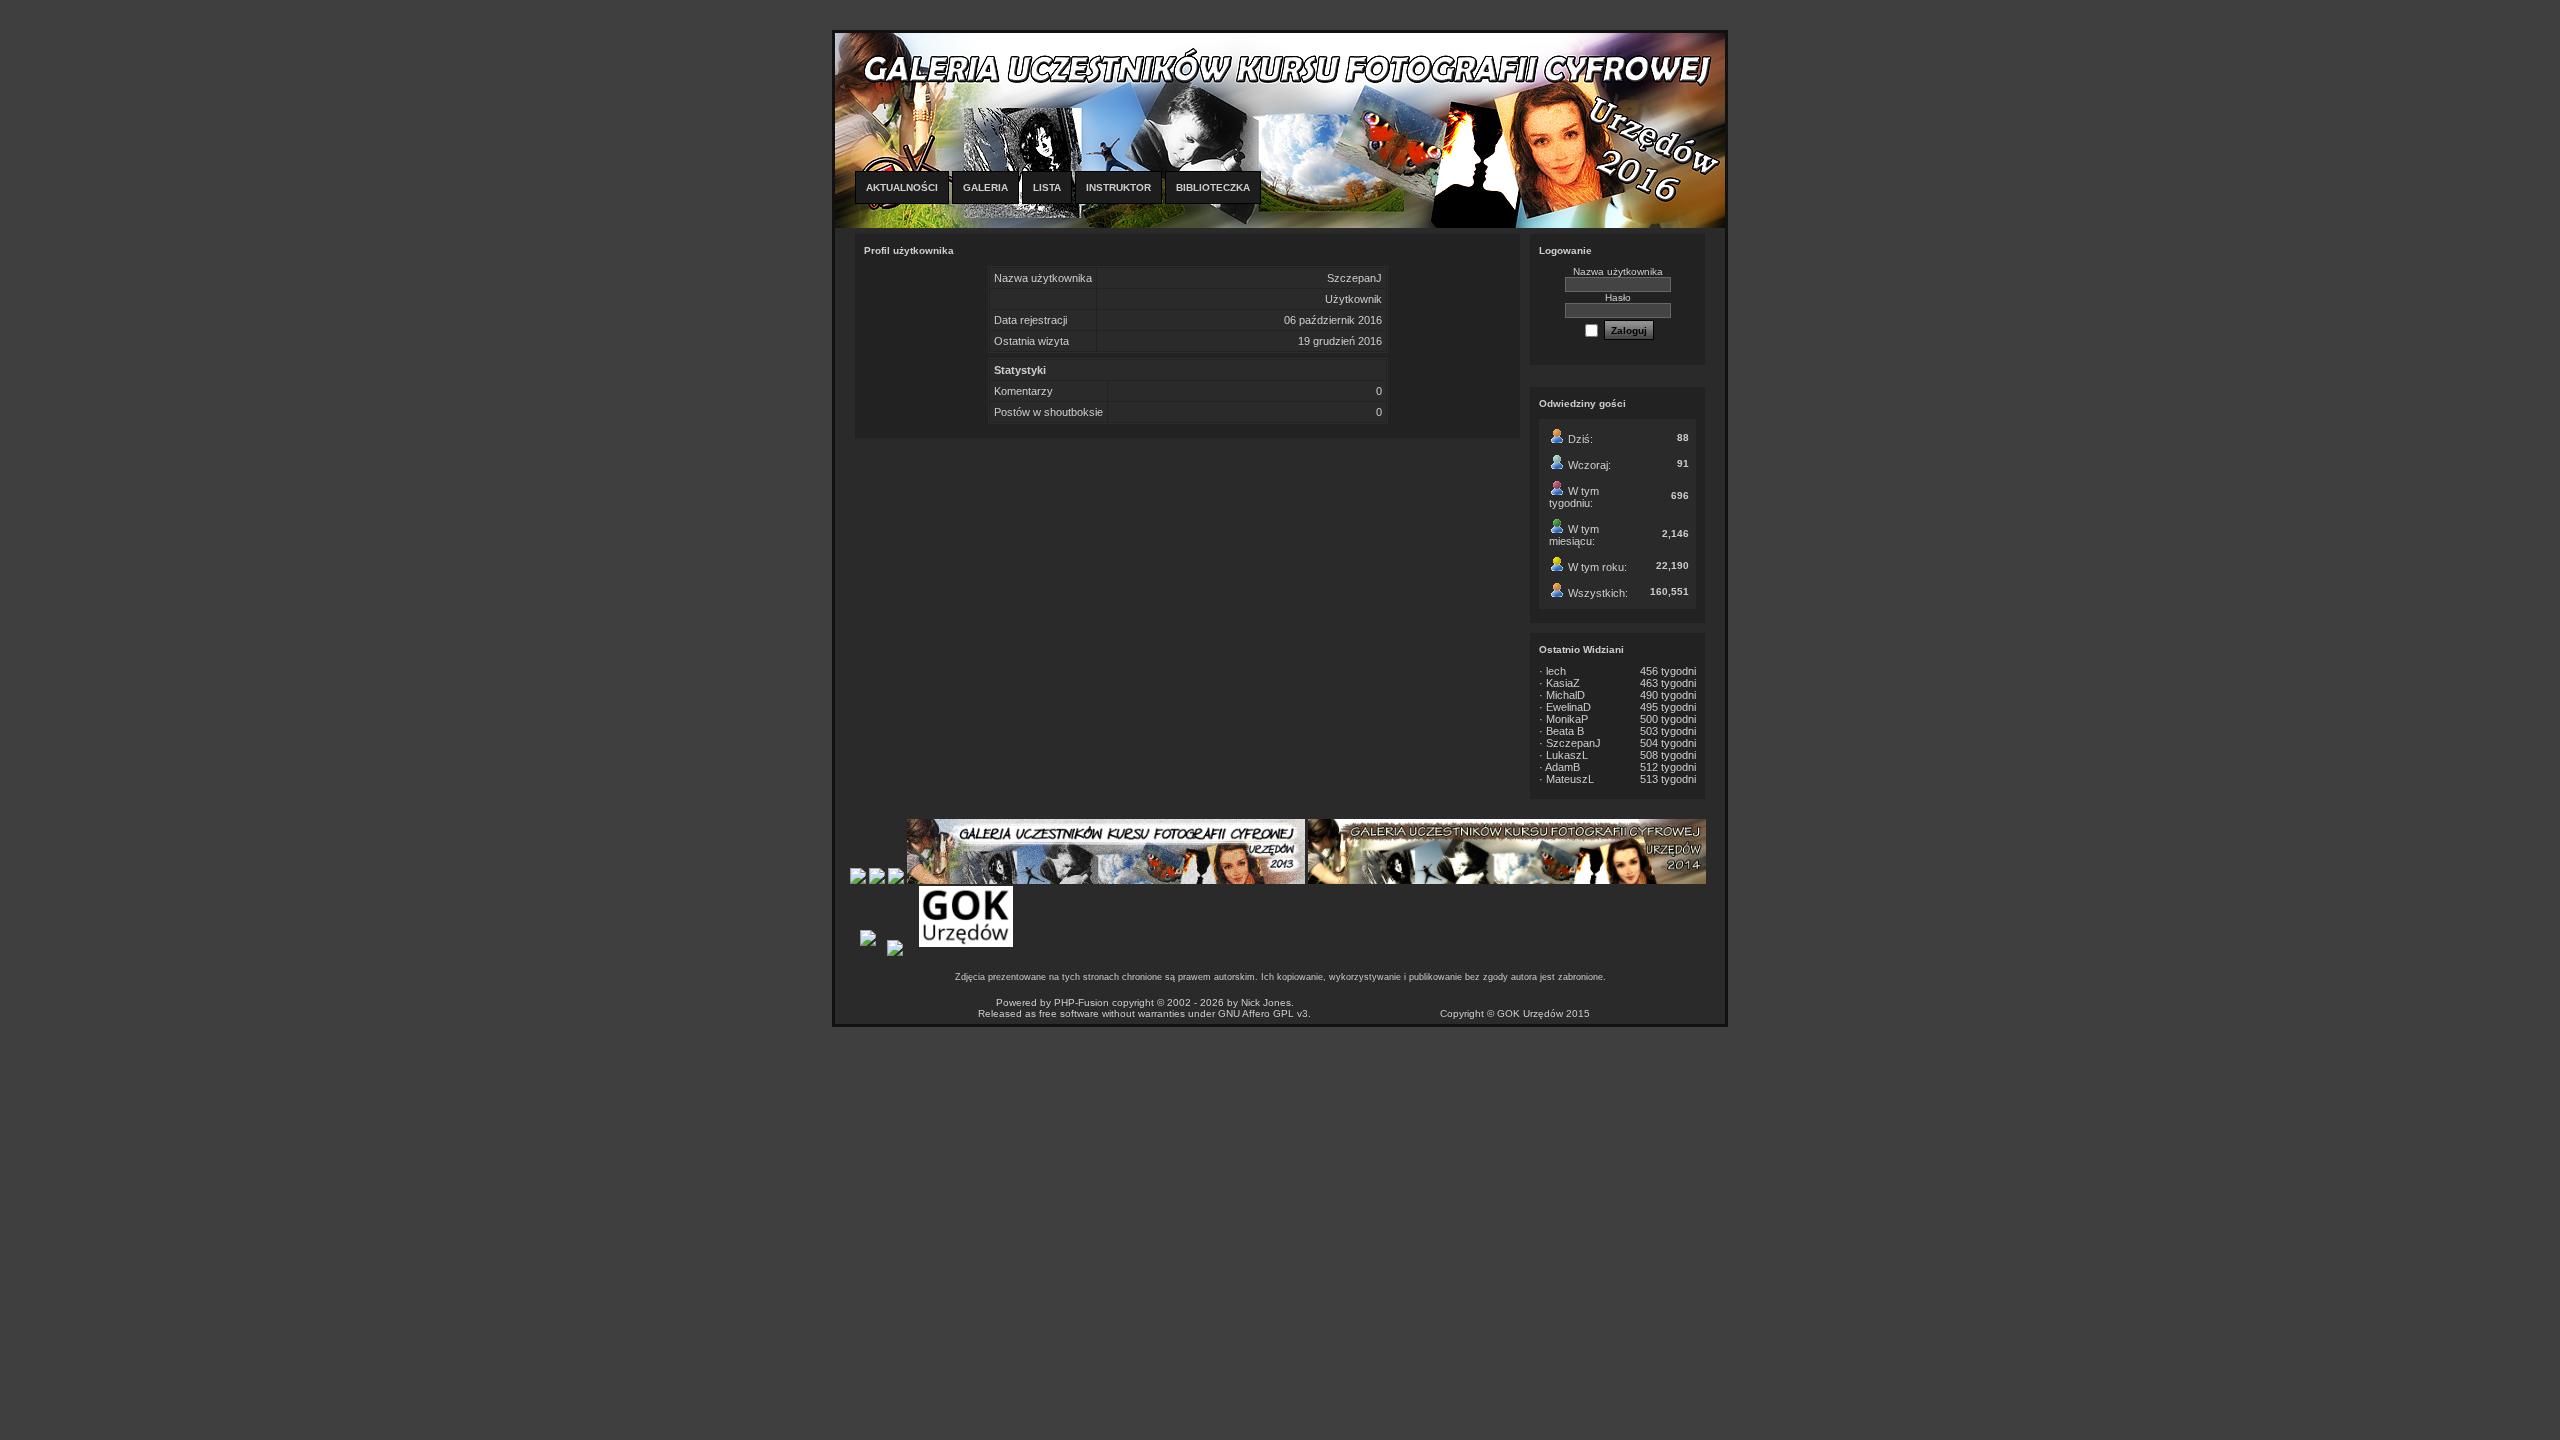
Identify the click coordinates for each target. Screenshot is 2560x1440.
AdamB (1562, 767)
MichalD (1565, 695)
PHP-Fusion (1081, 1002)
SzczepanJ (1573, 743)
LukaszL (1567, 755)
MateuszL (1570, 779)
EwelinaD (1568, 707)
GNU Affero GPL (1256, 1013)
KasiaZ (1563, 683)
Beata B (1565, 731)
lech (1556, 671)
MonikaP (1567, 719)
